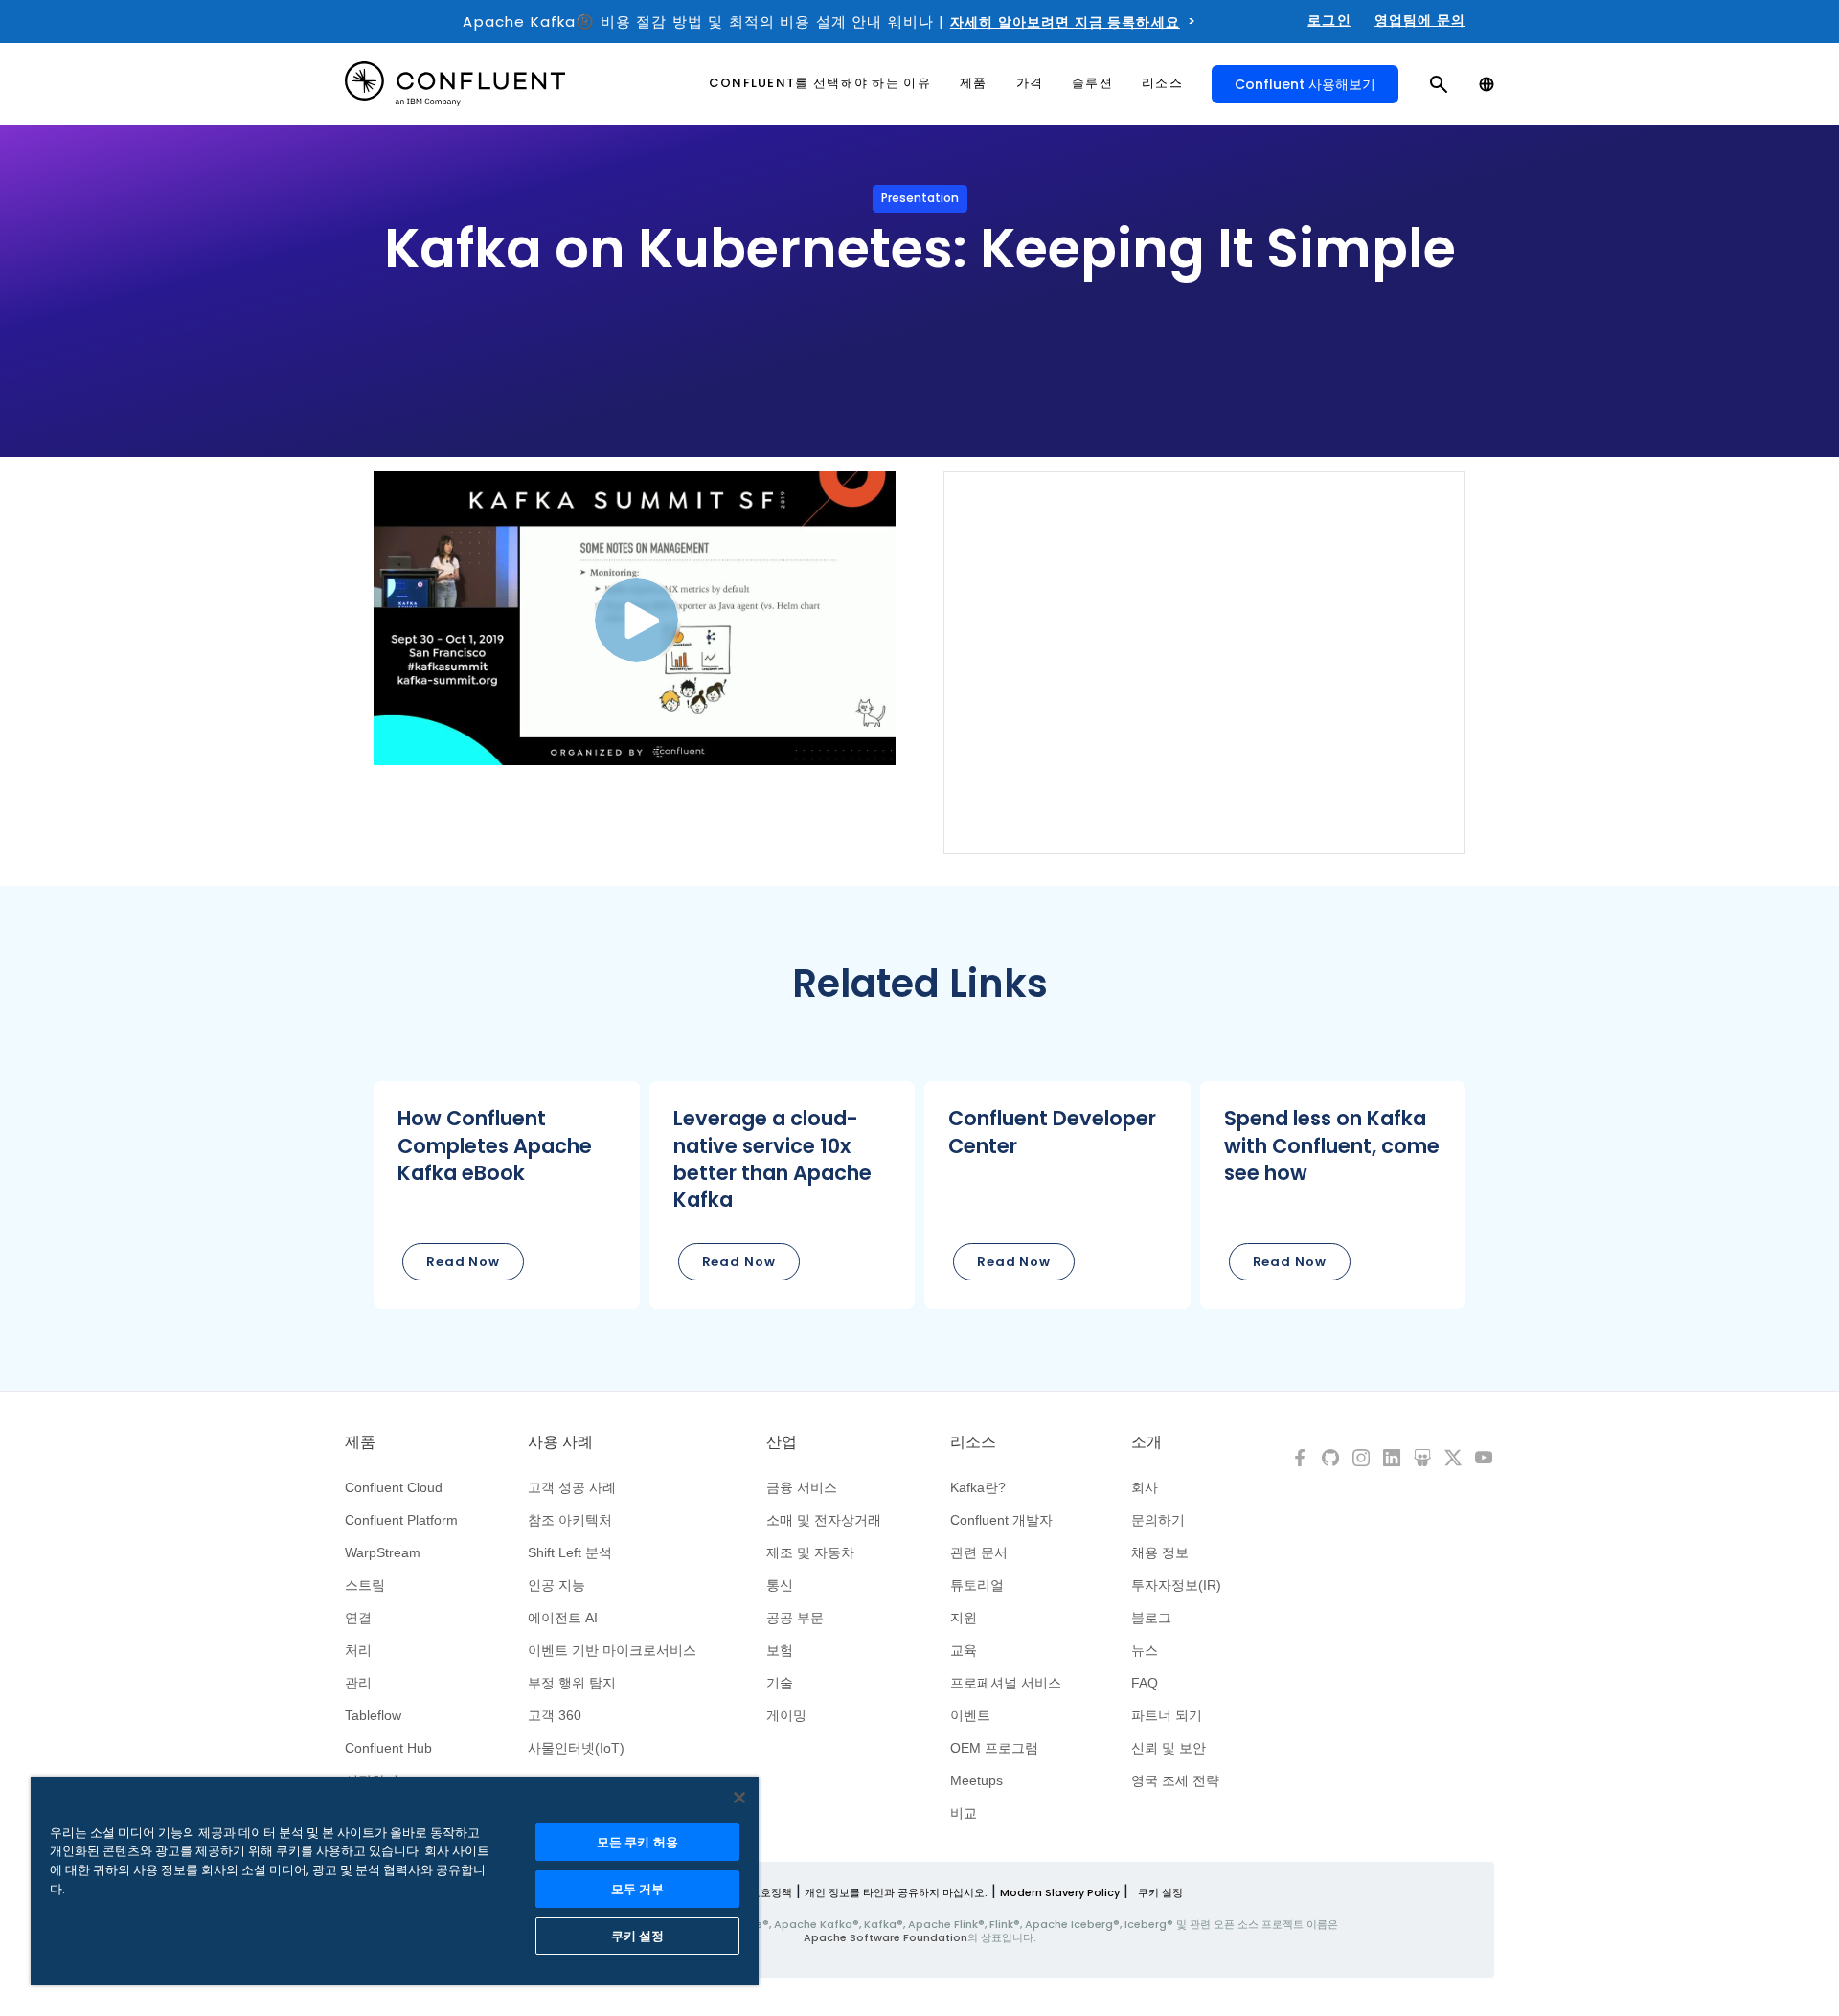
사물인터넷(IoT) (576, 1748)
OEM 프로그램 (994, 1748)
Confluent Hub (388, 1748)
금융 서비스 (802, 1487)
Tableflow (373, 1715)
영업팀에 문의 (1420, 20)
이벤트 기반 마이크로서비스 (612, 1650)
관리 (358, 1683)
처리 (358, 1650)
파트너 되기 (1167, 1715)
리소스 (973, 1442)
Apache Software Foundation (885, 1937)
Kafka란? (978, 1487)
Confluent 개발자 (1001, 1520)
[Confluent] (455, 84)
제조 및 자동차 (810, 1552)
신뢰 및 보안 (1169, 1748)
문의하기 (1158, 1520)
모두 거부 (638, 1889)
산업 (782, 1442)
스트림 (365, 1585)
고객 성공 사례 (572, 1487)
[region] (395, 1881)
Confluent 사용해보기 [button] (1305, 84)
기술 (780, 1683)
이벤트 (970, 1715)
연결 (358, 1618)
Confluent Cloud (394, 1487)
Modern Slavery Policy (1060, 1892)
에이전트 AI (563, 1618)
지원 (964, 1618)
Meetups (976, 1780)
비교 (964, 1813)
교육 (964, 1650)
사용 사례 (560, 1442)
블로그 (1151, 1618)
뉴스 (1145, 1650)
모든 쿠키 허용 (637, 1842)
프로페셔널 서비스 (1006, 1683)
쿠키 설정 (1160, 1892)
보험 (780, 1650)
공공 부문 (795, 1618)
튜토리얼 (977, 1585)
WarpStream (383, 1552)
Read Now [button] (463, 1262)
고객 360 (555, 1715)
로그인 (1329, 20)
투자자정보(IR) (1176, 1585)
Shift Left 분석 (570, 1552)
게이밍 (786, 1715)
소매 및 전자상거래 (824, 1520)
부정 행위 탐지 (572, 1683)
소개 (1147, 1442)
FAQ (1145, 1683)
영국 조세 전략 (1175, 1780)
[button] (507, 1195)
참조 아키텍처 (570, 1520)
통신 (780, 1585)
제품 (360, 1442)
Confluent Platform (401, 1520)
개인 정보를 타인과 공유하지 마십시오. (896, 1892)
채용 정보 (1160, 1552)
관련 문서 (979, 1552)
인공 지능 (556, 1585)
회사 (1145, 1487)
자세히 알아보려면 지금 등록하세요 (1065, 22)
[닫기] (739, 1798)
